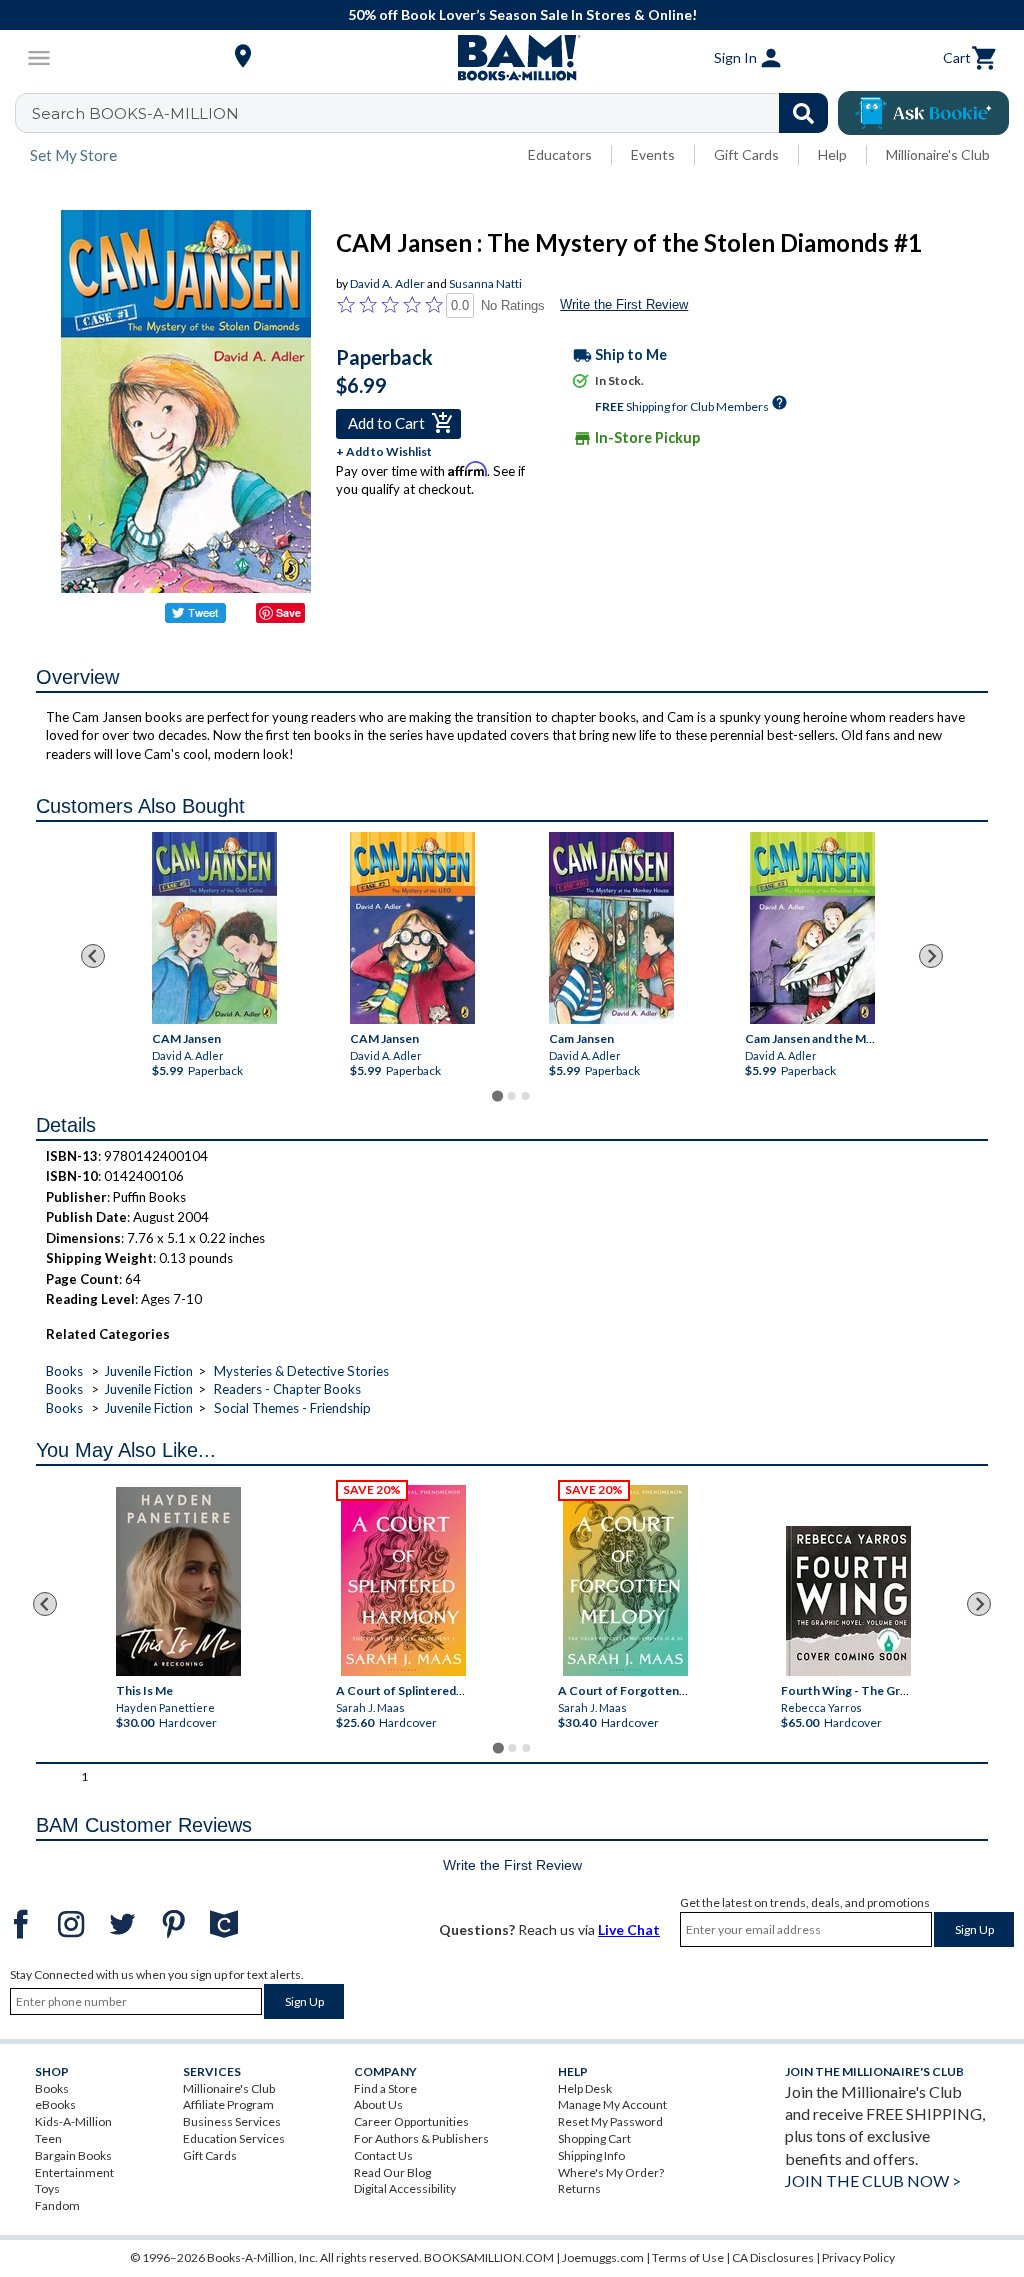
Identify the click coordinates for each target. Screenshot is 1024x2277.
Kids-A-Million (73, 2121)
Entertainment (74, 2172)
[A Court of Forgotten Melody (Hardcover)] (625, 1580)
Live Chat (629, 1929)
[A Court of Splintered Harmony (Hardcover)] (403, 1580)
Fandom (57, 2205)
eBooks (55, 2104)
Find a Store (385, 2088)
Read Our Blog (392, 2172)
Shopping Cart (594, 2138)
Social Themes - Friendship (292, 1408)
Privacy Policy (858, 2257)
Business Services (232, 2121)
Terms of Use (688, 2257)
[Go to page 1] (497, 1095)
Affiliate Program (228, 2104)
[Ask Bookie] (923, 113)
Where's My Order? (611, 2172)
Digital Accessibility (405, 2188)
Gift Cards (746, 154)
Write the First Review (624, 304)
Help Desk (585, 2088)
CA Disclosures (773, 2257)
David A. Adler (387, 283)
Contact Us (383, 2155)
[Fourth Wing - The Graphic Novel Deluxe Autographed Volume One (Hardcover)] (848, 1601)
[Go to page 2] (512, 1096)
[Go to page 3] (526, 1096)
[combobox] (434, 113)
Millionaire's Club (938, 154)
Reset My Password (610, 2121)
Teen (48, 2138)
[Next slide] (931, 956)
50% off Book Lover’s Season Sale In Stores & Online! (522, 14)
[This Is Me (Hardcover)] (178, 1581)
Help (832, 154)
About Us (378, 2104)
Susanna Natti (485, 283)
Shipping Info (591, 2155)
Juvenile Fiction (148, 1371)
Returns (579, 2188)
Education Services (234, 2138)
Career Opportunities (411, 2121)
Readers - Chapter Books (287, 1389)
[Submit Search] (803, 113)
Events (653, 154)
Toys (47, 2188)
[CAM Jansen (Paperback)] (214, 928)
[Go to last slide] (93, 956)
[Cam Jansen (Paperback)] (611, 928)
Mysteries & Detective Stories (301, 1371)
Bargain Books (73, 2155)
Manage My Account (612, 2104)
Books (64, 1371)
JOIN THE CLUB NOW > (873, 2180)
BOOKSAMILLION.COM (489, 2257)
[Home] (512, 58)
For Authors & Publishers (421, 2138)
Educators (560, 154)
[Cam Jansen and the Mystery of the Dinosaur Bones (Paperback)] (812, 928)
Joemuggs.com (603, 2257)
